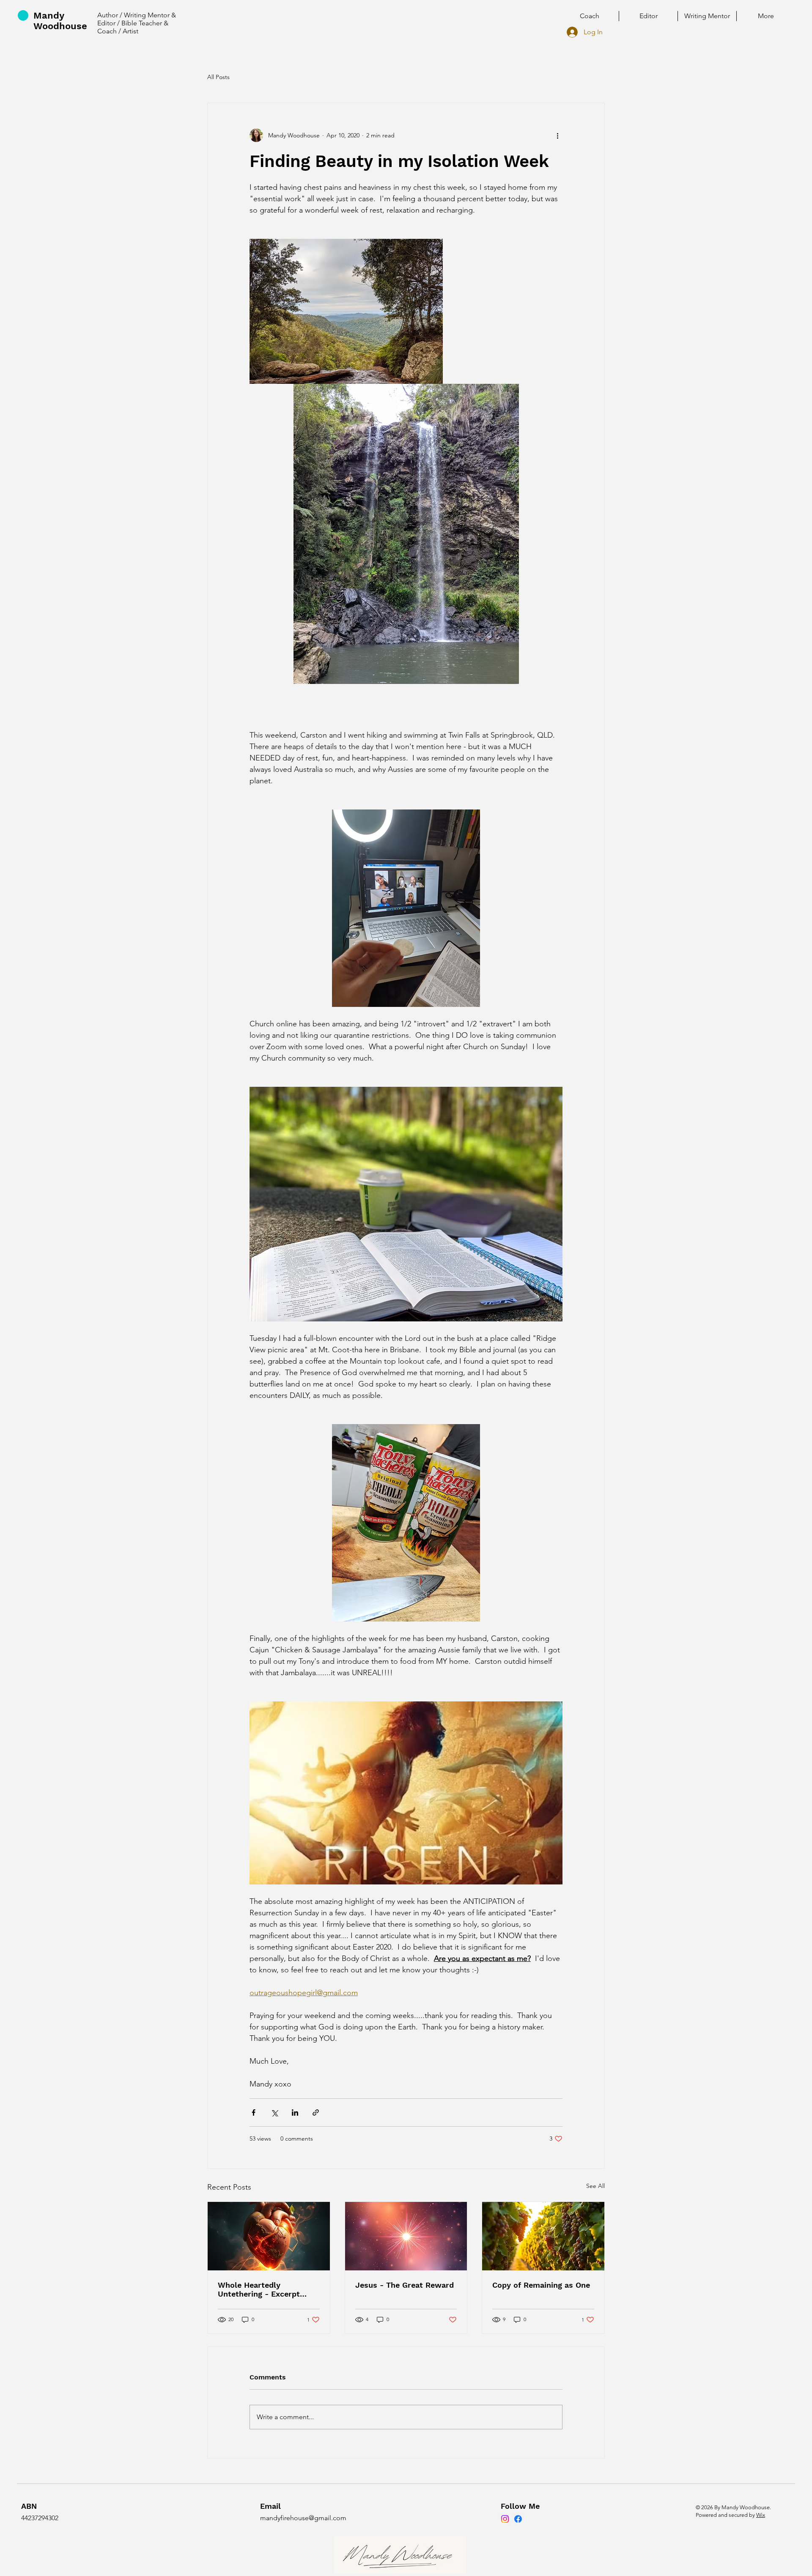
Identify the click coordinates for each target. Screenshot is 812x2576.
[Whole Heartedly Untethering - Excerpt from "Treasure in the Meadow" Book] (269, 2236)
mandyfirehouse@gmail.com (303, 2518)
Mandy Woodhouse (60, 21)
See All (595, 2186)
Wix (761, 2515)
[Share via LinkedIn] (295, 2112)
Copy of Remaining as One (541, 2285)
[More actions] (557, 135)
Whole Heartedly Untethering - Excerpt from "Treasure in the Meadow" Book (259, 2289)
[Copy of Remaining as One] (543, 2236)
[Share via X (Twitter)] (274, 2112)
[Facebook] (518, 2519)
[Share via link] (316, 2112)
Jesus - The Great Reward (405, 2285)
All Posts (218, 77)
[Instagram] (505, 2519)
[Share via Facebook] (254, 2112)
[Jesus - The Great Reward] (406, 2236)
